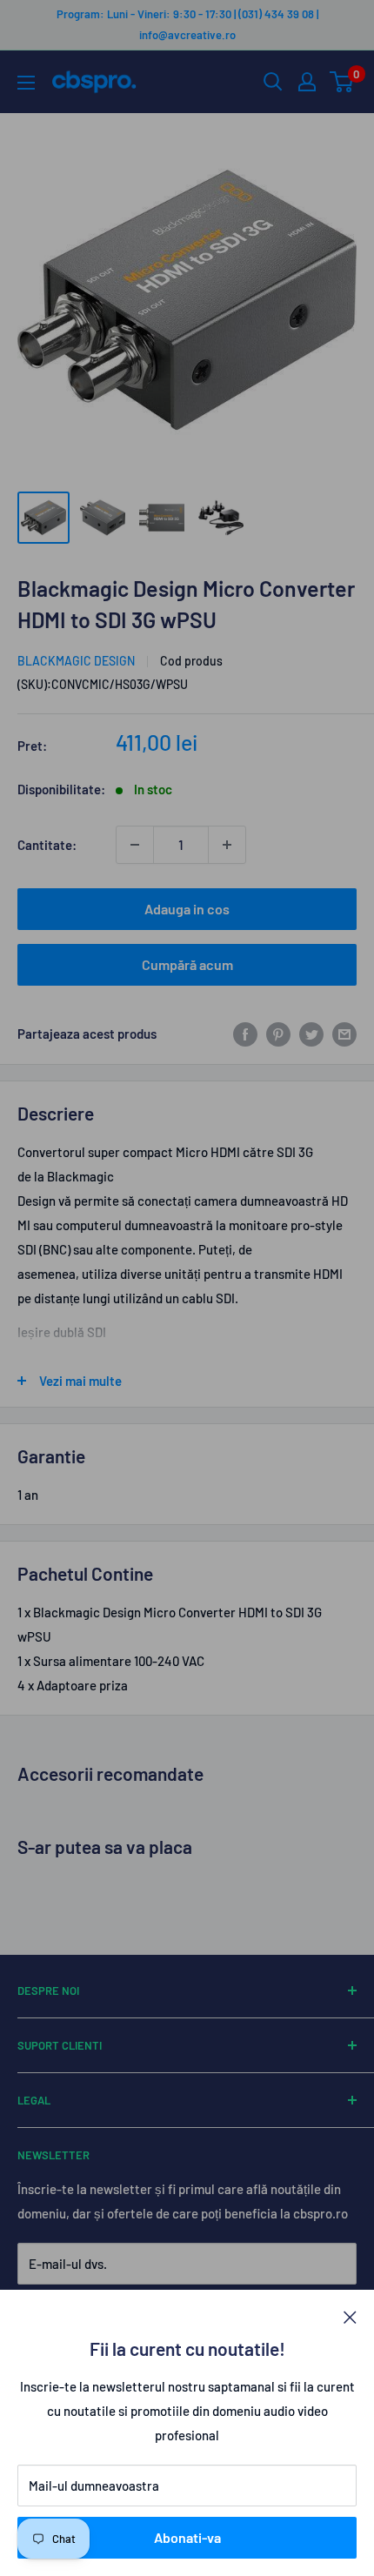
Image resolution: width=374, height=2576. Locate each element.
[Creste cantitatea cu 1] (227, 845)
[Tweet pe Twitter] (311, 1034)
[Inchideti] (350, 2316)
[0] (342, 82)
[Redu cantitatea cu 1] (135, 845)
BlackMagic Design (76, 661)
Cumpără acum (187, 964)
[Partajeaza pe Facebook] (245, 1034)
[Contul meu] (307, 82)
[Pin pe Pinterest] (278, 1034)
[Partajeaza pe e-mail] (344, 1034)
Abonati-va (187, 2537)
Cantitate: (47, 845)
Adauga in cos (187, 909)
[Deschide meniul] (26, 83)
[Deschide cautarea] (273, 82)
